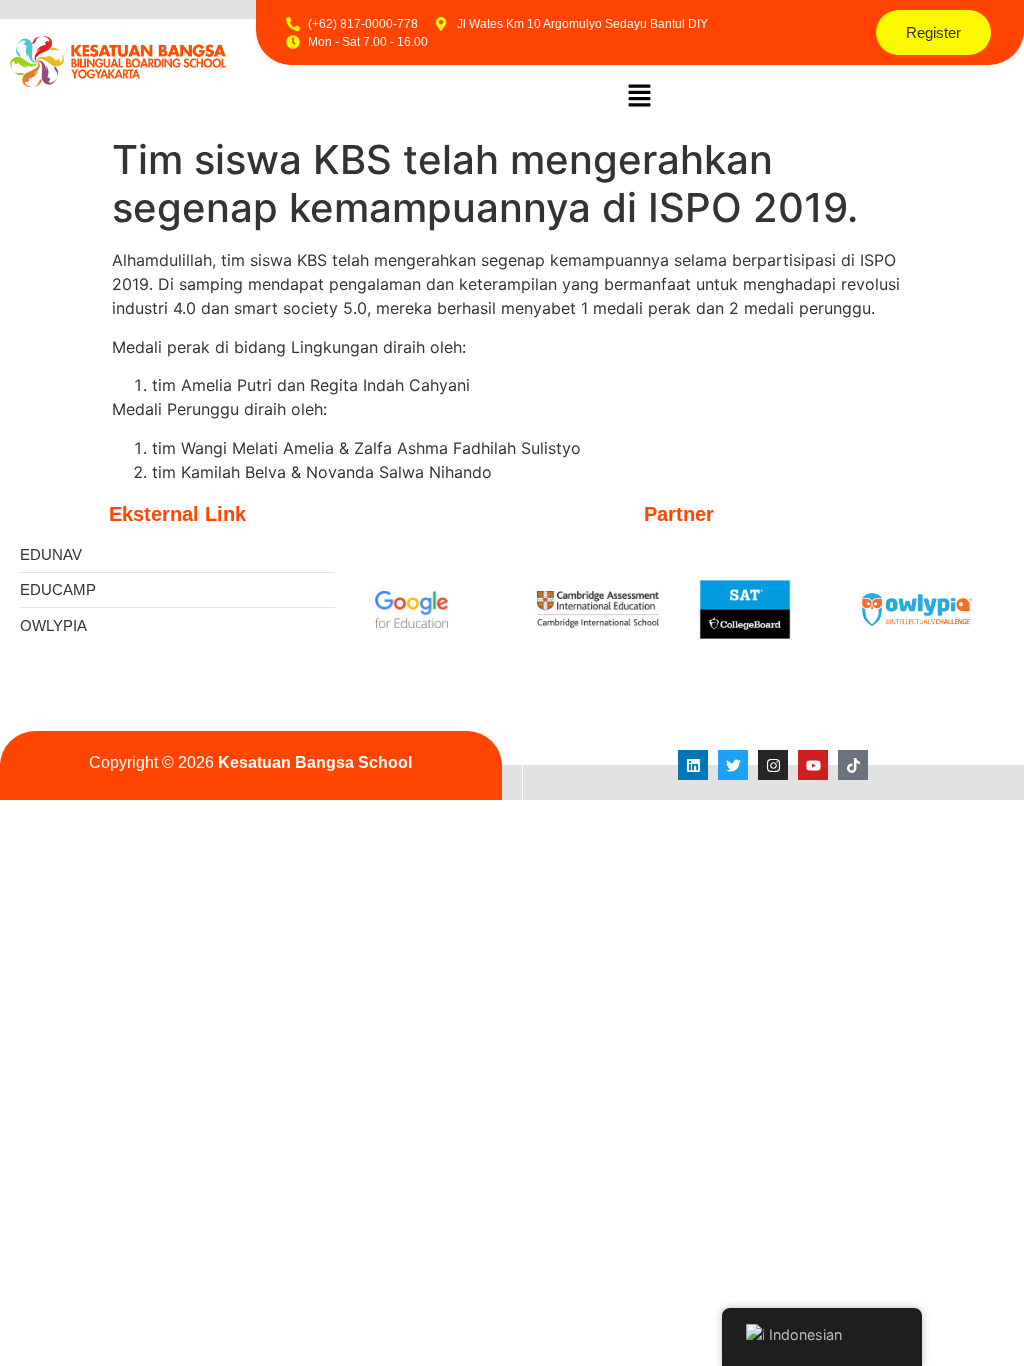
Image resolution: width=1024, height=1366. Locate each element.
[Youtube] (813, 765)
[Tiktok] (853, 765)
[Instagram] (773, 765)
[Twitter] (733, 765)
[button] (640, 96)
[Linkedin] (693, 765)
